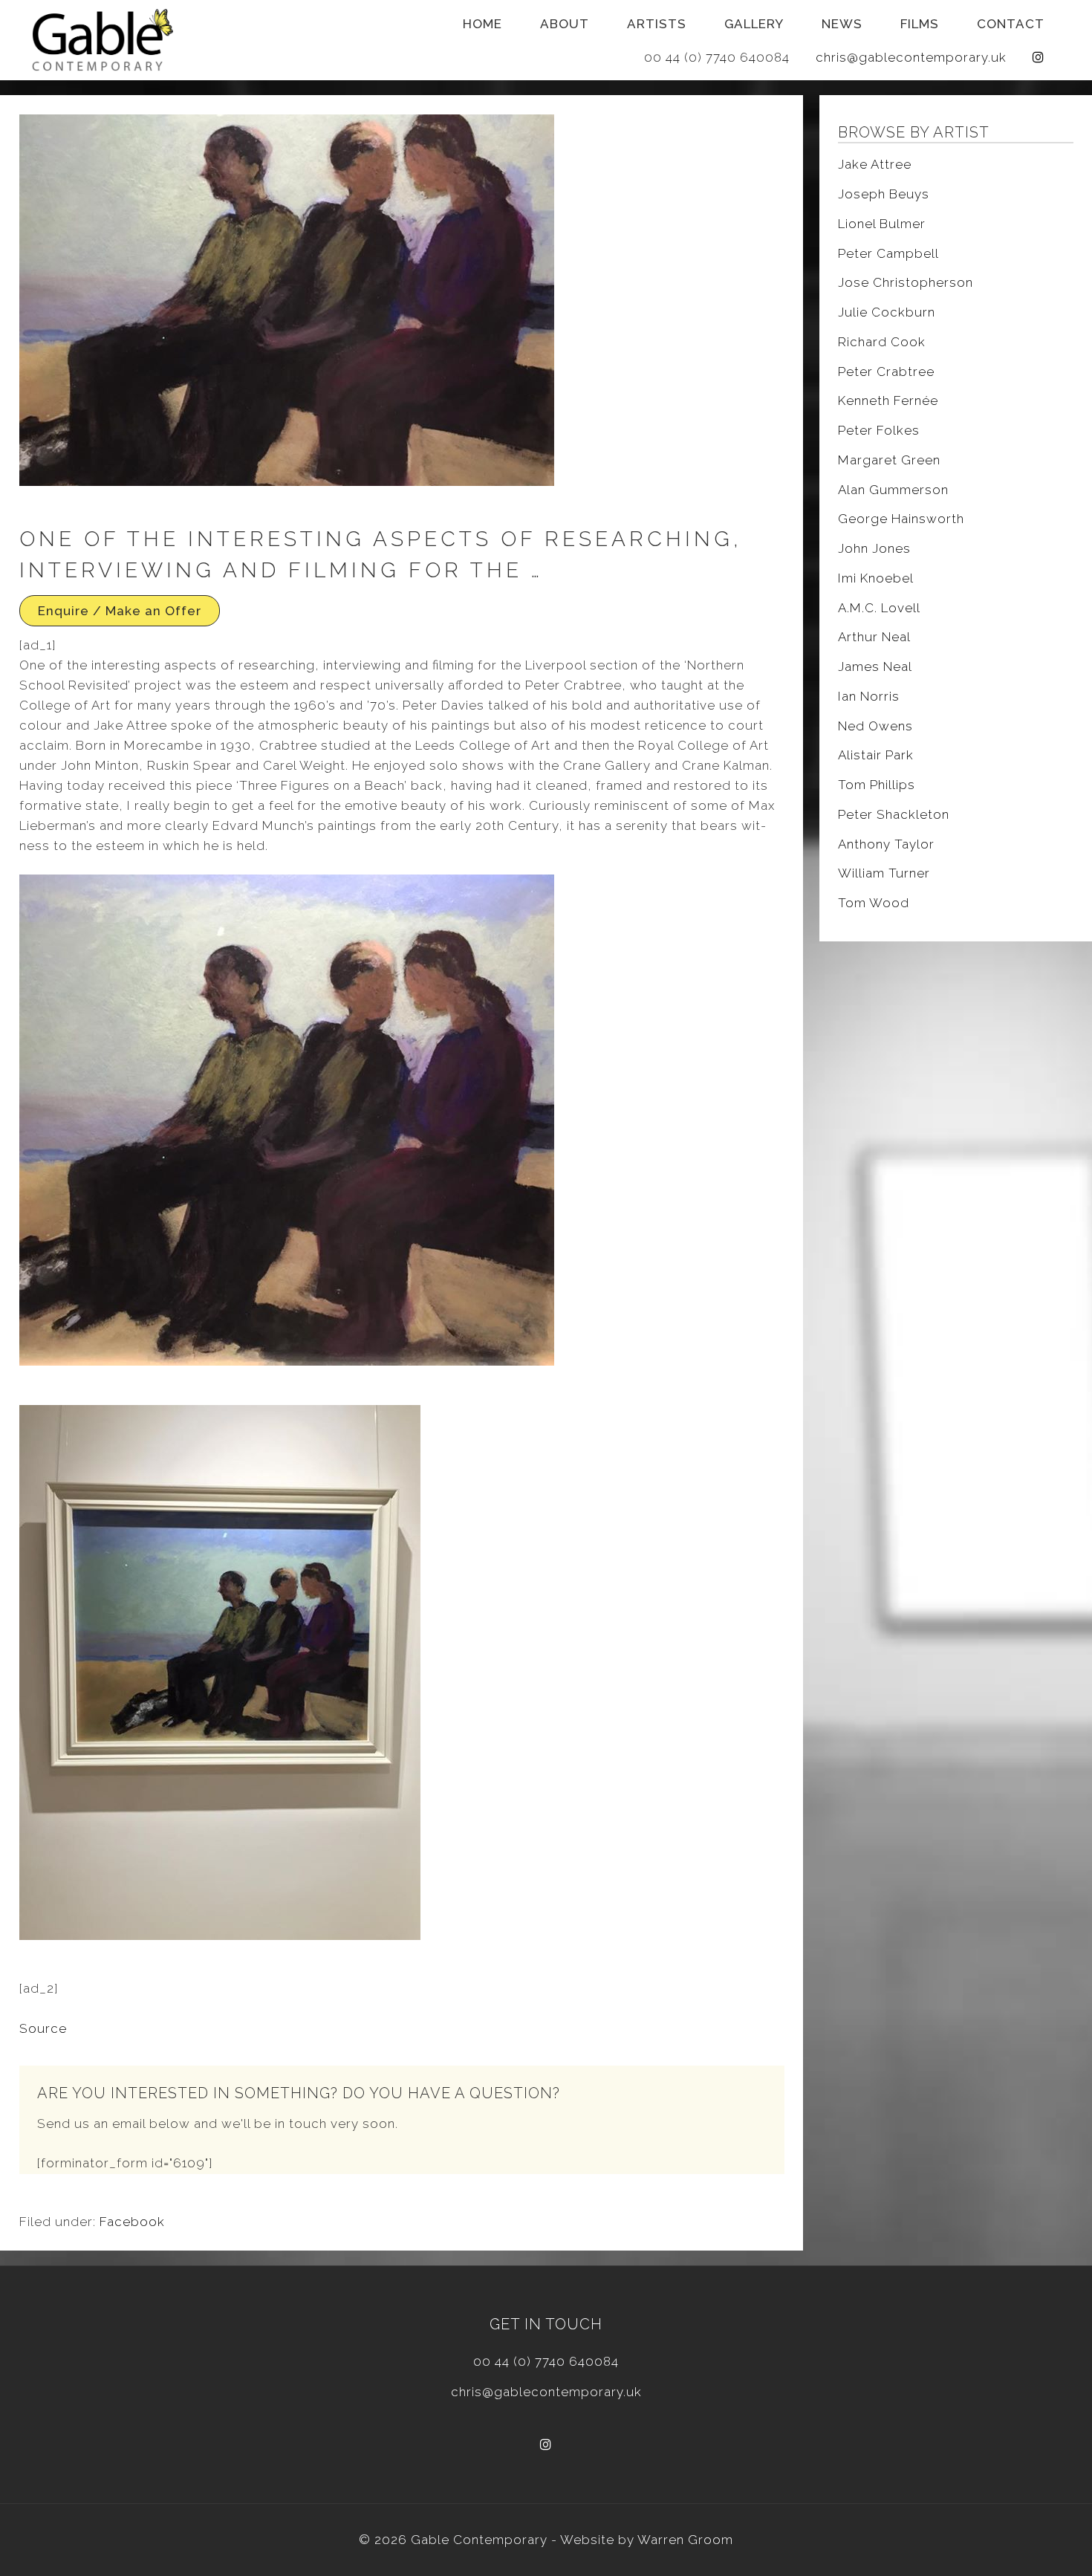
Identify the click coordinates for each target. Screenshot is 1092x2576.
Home (482, 24)
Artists (657, 24)
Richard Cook (882, 342)
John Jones (874, 548)
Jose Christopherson (906, 282)
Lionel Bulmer (882, 224)
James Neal (875, 666)
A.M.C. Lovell (879, 608)
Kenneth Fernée (888, 400)
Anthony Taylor (886, 844)
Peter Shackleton (894, 814)
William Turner (884, 873)
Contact (1011, 24)
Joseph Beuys (884, 194)
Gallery (754, 24)
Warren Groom (685, 2540)
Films (920, 24)
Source (43, 2028)
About (565, 24)
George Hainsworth (901, 519)
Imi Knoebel (876, 578)
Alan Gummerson (893, 490)
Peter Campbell (888, 253)
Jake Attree (875, 164)
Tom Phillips (877, 785)
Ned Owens (875, 726)
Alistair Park (876, 755)
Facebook (132, 2222)
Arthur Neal (874, 637)
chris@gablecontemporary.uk (911, 57)
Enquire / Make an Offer (120, 611)
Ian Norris (869, 696)
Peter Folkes (879, 430)
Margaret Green (889, 460)
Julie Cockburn (887, 312)
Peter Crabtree (886, 372)
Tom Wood (874, 903)
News (842, 24)
